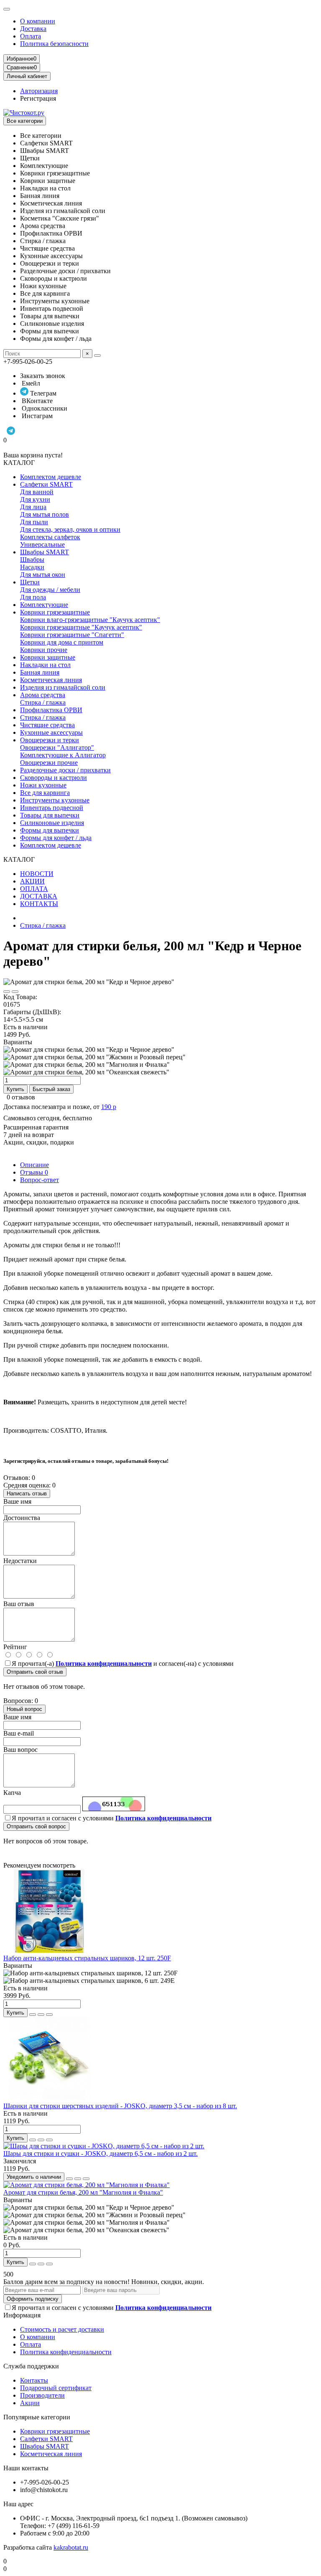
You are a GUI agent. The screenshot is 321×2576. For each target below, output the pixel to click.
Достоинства (22, 1518)
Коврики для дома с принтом (62, 642)
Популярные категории (37, 2417)
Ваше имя (17, 1501)
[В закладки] (7, 992)
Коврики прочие (44, 650)
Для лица (33, 507)
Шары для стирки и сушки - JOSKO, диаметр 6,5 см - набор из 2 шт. (101, 2153)
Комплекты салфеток (50, 537)
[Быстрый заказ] (33, 2015)
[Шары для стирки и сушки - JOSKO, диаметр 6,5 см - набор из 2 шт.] (104, 2146)
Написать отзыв (27, 1494)
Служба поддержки (31, 2366)
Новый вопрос (24, 1709)
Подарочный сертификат (56, 2388)
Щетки (30, 582)
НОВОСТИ (37, 874)
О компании (38, 21)
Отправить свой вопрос (36, 1826)
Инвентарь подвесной (52, 808)
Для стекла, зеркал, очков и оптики (70, 529)
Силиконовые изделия (52, 823)
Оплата (31, 36)
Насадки (32, 567)
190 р (109, 1107)
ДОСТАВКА (39, 896)
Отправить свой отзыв (35, 1672)
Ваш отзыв (19, 1604)
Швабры (32, 560)
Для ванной (37, 492)
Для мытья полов (45, 514)
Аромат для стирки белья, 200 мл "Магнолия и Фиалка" (83, 2192)
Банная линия (40, 672)
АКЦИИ (32, 881)
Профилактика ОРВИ (51, 710)
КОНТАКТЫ (39, 904)
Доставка (33, 29)
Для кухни (35, 499)
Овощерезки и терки (50, 740)
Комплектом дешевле (51, 477)
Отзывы (34, 1172)
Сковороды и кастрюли (53, 778)
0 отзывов (21, 1097)
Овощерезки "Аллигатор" (57, 747)
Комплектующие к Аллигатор (63, 755)
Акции (30, 2403)
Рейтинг (15, 1647)
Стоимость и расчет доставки (62, 2329)
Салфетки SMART (46, 484)
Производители (42, 2395)
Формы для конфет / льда (56, 838)
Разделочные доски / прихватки (65, 770)
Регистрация (38, 98)
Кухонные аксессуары (51, 732)
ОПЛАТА (34, 889)
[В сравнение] (15, 992)
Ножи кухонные (43, 785)
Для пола (33, 597)
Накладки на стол (45, 665)
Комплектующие (44, 605)
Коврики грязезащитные (55, 612)
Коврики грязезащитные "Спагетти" (72, 635)
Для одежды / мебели (50, 590)
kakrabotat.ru (71, 2547)
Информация (22, 2315)
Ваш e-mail (19, 1733)
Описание (34, 1165)
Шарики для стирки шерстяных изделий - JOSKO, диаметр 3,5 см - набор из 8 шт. (120, 2106)
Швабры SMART (45, 552)
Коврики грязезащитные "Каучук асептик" (81, 627)
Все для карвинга (45, 793)
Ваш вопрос (20, 1750)
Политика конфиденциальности (66, 2352)
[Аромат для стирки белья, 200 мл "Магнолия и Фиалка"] (87, 2185)
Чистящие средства (47, 725)
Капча (12, 1793)
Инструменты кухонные (55, 800)
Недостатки (20, 1561)
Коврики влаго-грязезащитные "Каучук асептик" (90, 620)
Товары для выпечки (50, 815)
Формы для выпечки (50, 830)
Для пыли (34, 522)
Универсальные (42, 544)
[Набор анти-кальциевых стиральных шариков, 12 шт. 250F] (49, 1950)
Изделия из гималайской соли (63, 687)
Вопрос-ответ (39, 1180)
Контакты (34, 2380)
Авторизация (39, 91)
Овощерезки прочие (49, 763)
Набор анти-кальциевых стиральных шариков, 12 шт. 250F (87, 1958)
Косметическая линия (51, 680)
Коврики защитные (48, 657)
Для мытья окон (43, 575)
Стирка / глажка (43, 702)
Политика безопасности (54, 44)
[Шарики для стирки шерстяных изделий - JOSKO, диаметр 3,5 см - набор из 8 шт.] (49, 2098)
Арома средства (43, 695)
